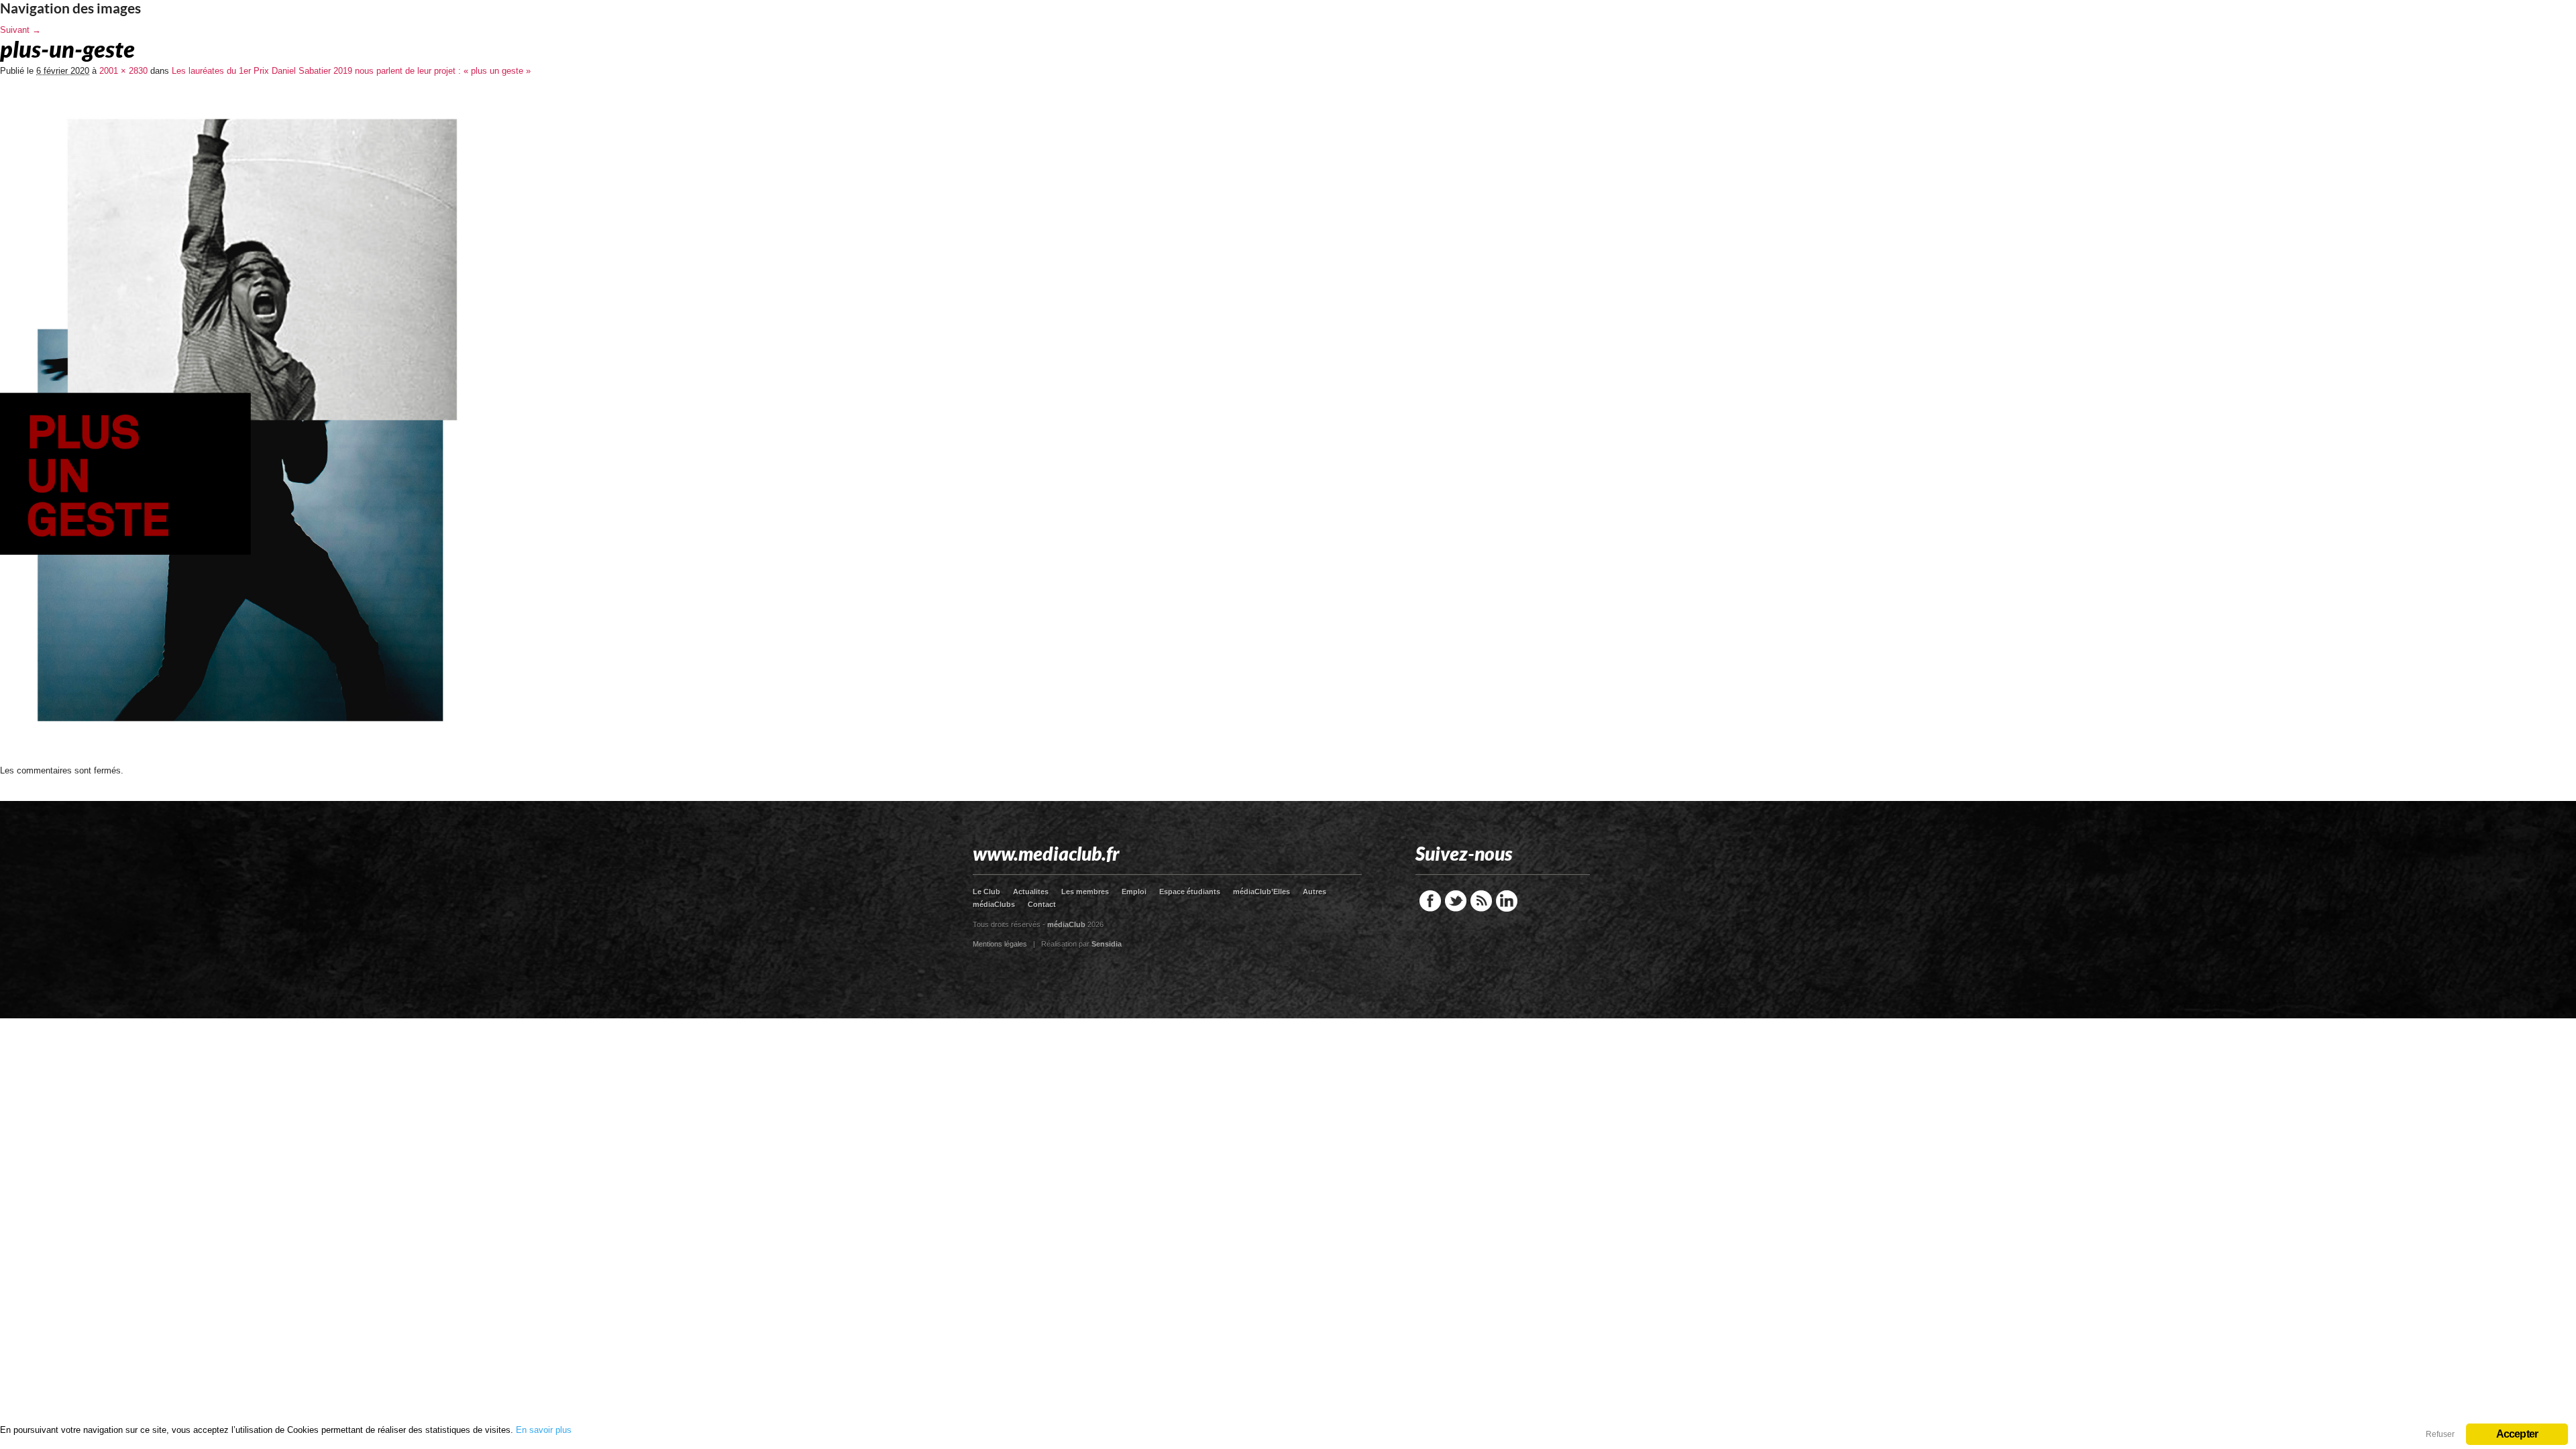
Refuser (2440, 1434)
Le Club (986, 892)
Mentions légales (1000, 944)
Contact (1042, 904)
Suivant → (20, 30)
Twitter (1456, 901)
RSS (1481, 901)
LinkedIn (1507, 901)
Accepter (2517, 1434)
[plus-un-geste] (243, 761)
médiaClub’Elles (1262, 892)
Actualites (1031, 892)
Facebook (1430, 901)
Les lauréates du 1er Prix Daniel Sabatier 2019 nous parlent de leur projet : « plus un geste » (351, 71)
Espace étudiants (1190, 892)
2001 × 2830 (123, 71)
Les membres (1085, 892)
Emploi (1134, 892)
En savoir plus (544, 1430)
